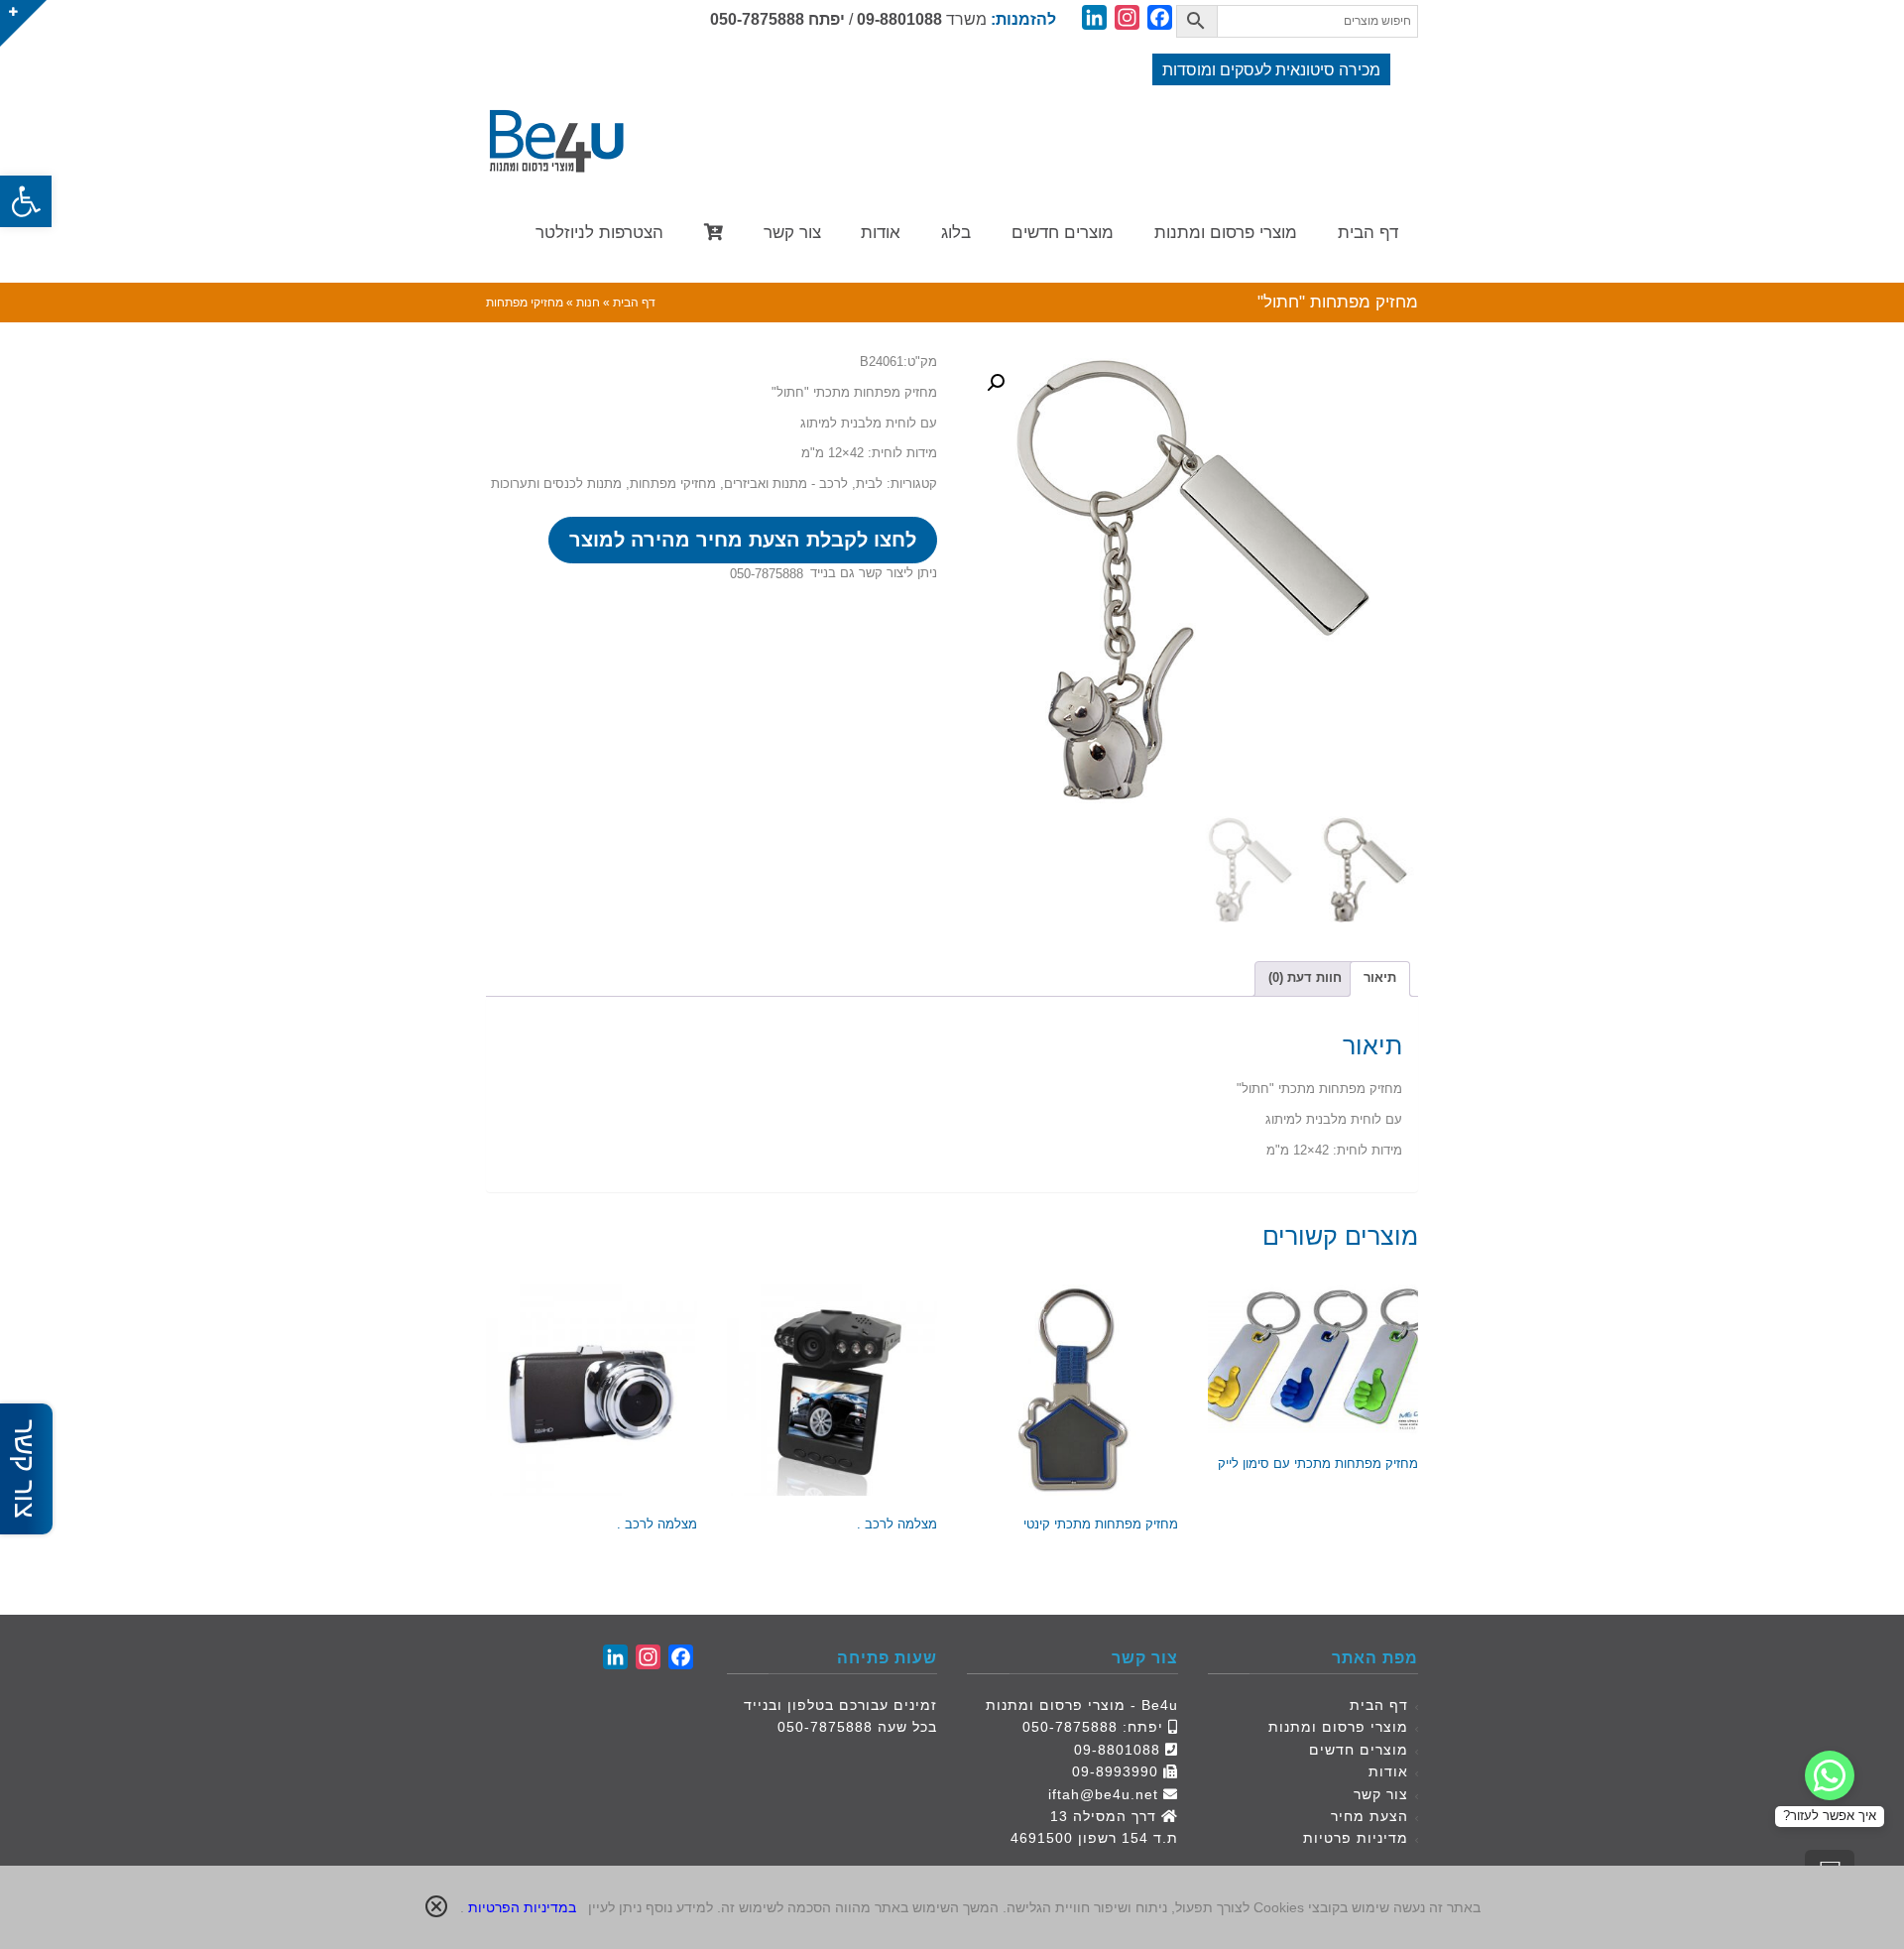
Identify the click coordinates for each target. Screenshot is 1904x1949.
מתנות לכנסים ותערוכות (556, 484)
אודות (1388, 1771)
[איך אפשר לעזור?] (1830, 1775)
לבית (869, 484)
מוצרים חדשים (1359, 1750)
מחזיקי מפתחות (673, 484)
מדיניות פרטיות (1356, 1838)
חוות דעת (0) (1305, 977)
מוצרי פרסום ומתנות (1338, 1727)
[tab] (1380, 979)
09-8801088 (899, 19)
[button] (26, 201)
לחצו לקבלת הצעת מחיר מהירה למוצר (743, 540)
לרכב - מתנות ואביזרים (786, 484)
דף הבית (1379, 1705)
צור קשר (1381, 1794)
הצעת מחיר (1369, 1816)
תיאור (1380, 977)
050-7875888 (757, 19)
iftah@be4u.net (1103, 1794)
